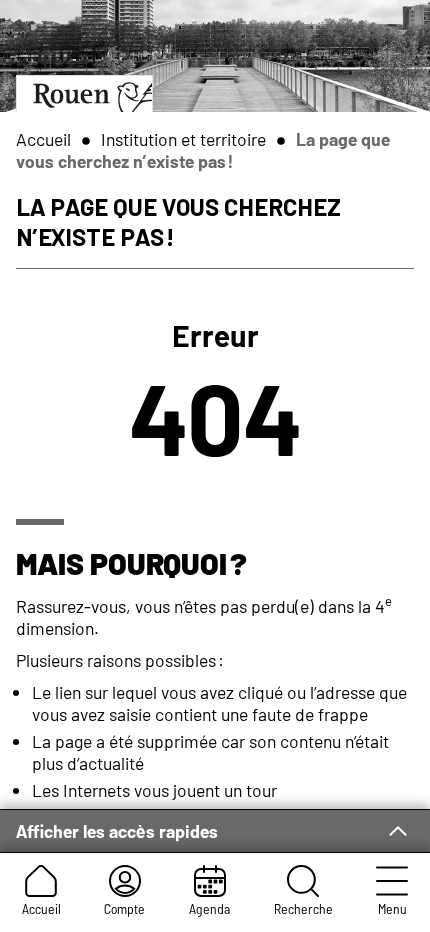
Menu (392, 908)
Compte (124, 908)
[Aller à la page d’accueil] (84, 93)
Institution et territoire (183, 139)
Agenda (209, 908)
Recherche (303, 908)
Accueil (41, 908)
